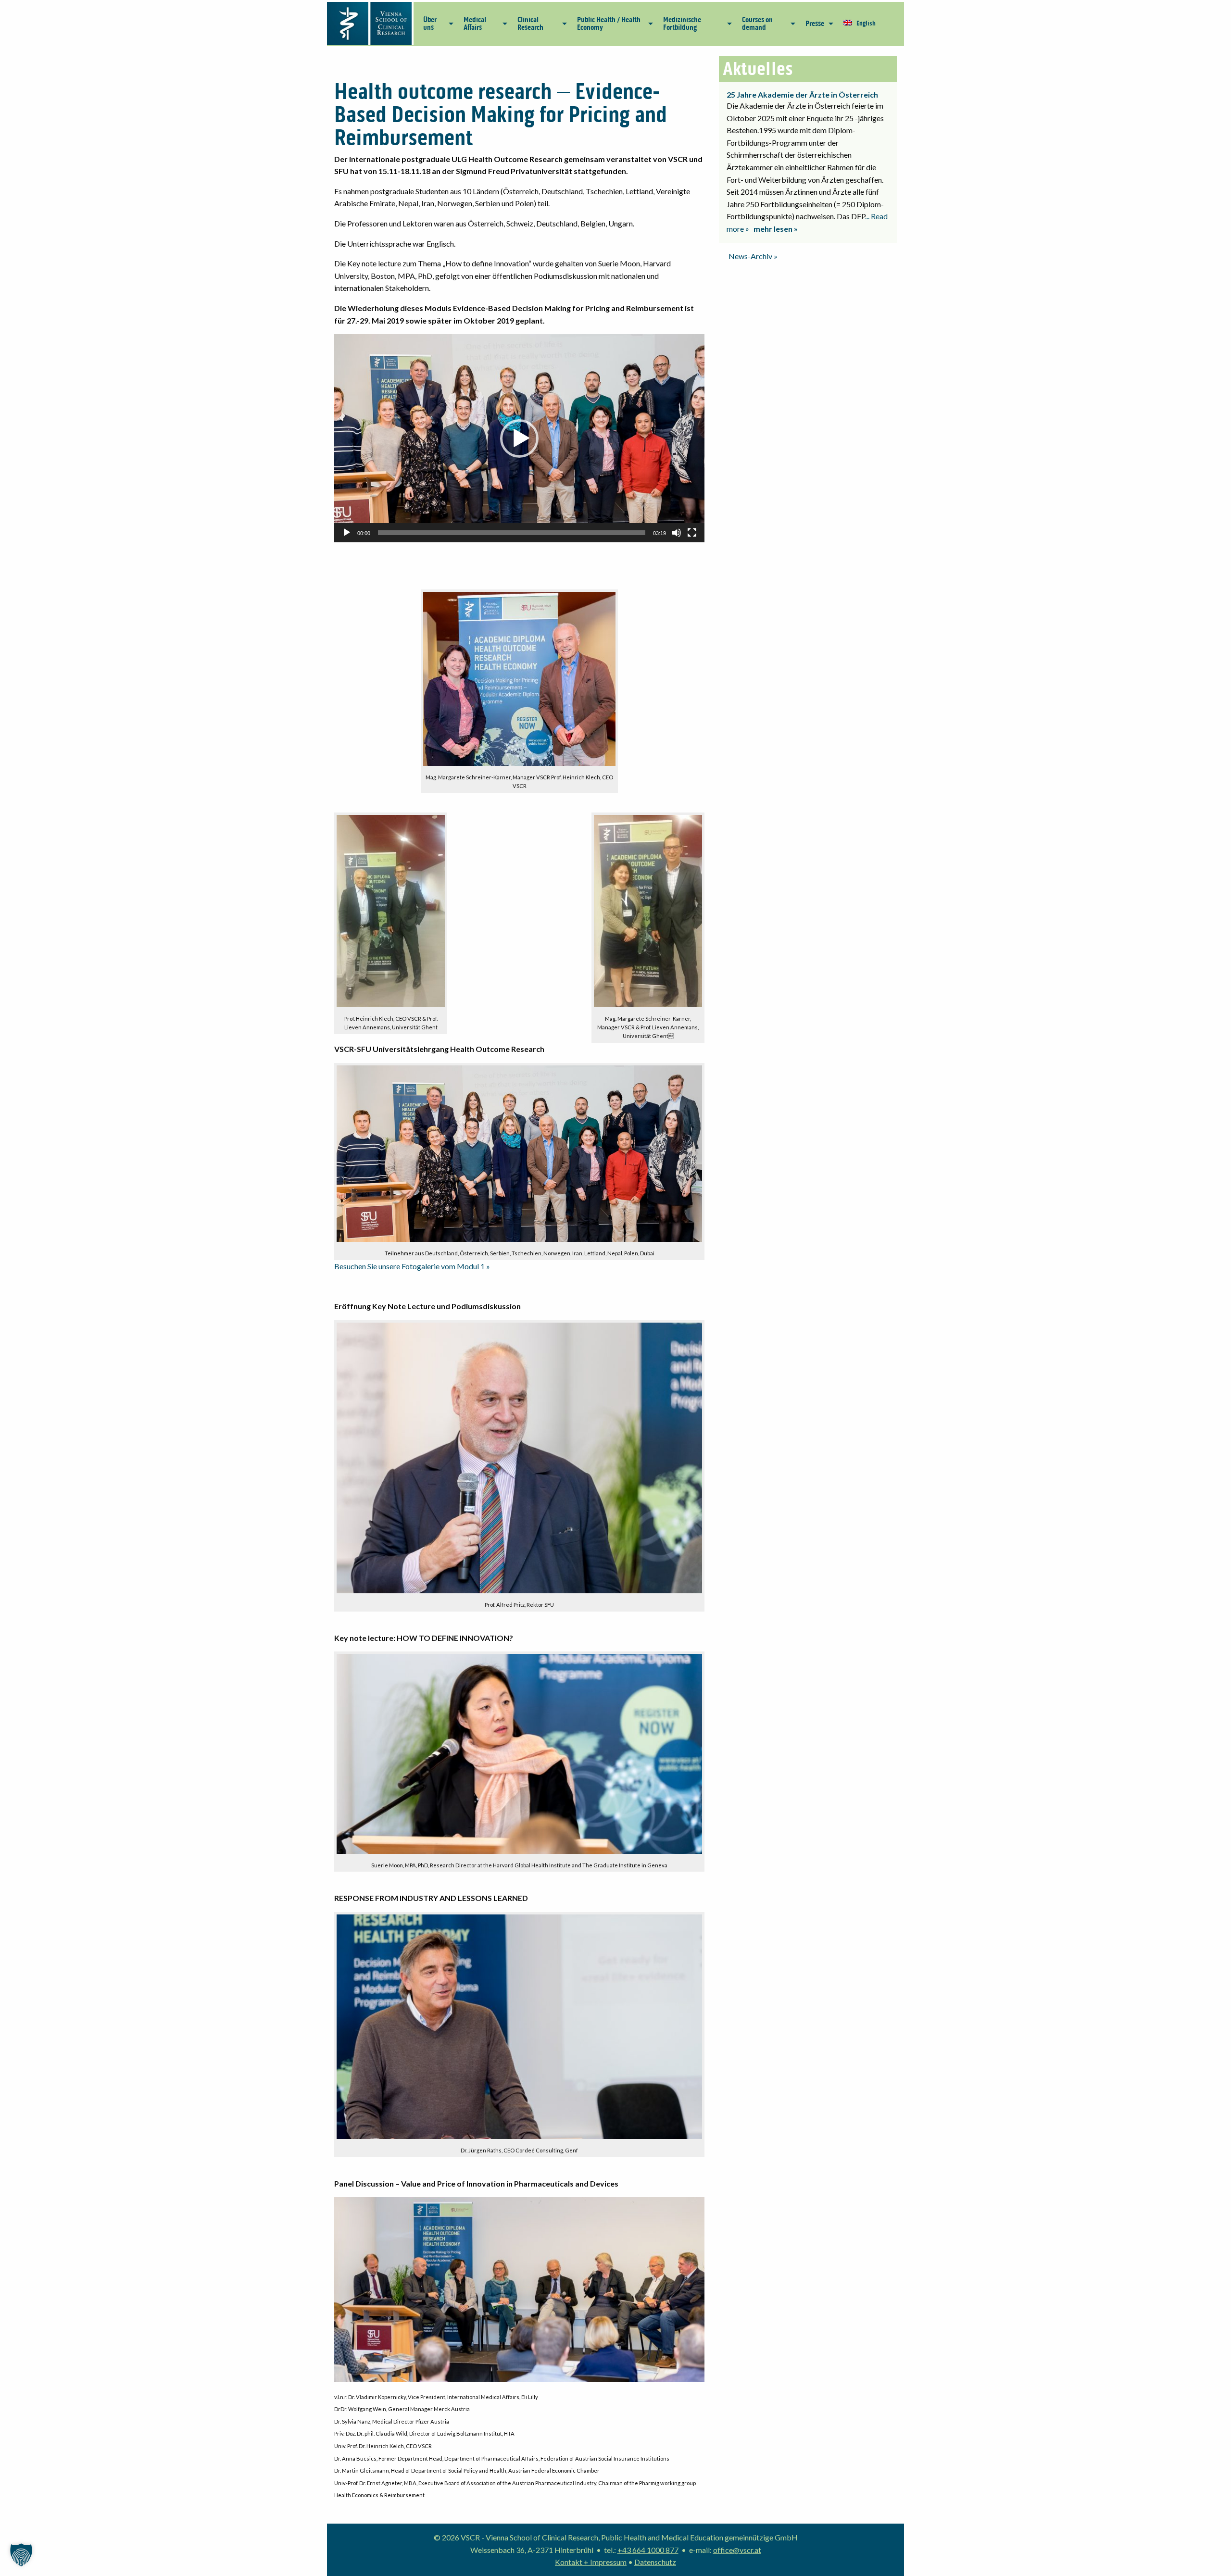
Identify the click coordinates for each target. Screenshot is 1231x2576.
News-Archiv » (753, 256)
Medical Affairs (475, 23)
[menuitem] (436, 24)
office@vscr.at (737, 2550)
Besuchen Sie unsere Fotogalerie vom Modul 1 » (412, 1266)
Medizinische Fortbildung (682, 23)
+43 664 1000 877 (648, 2550)
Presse (815, 23)
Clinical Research (530, 23)
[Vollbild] (692, 533)
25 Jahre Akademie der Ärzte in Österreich (802, 94)
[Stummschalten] (677, 533)
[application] (519, 438)
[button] (519, 438)
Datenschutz (655, 2562)
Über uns (430, 23)
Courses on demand (757, 23)
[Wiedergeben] (347, 533)
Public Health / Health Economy (609, 23)
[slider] (512, 533)
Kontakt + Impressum (591, 2562)
